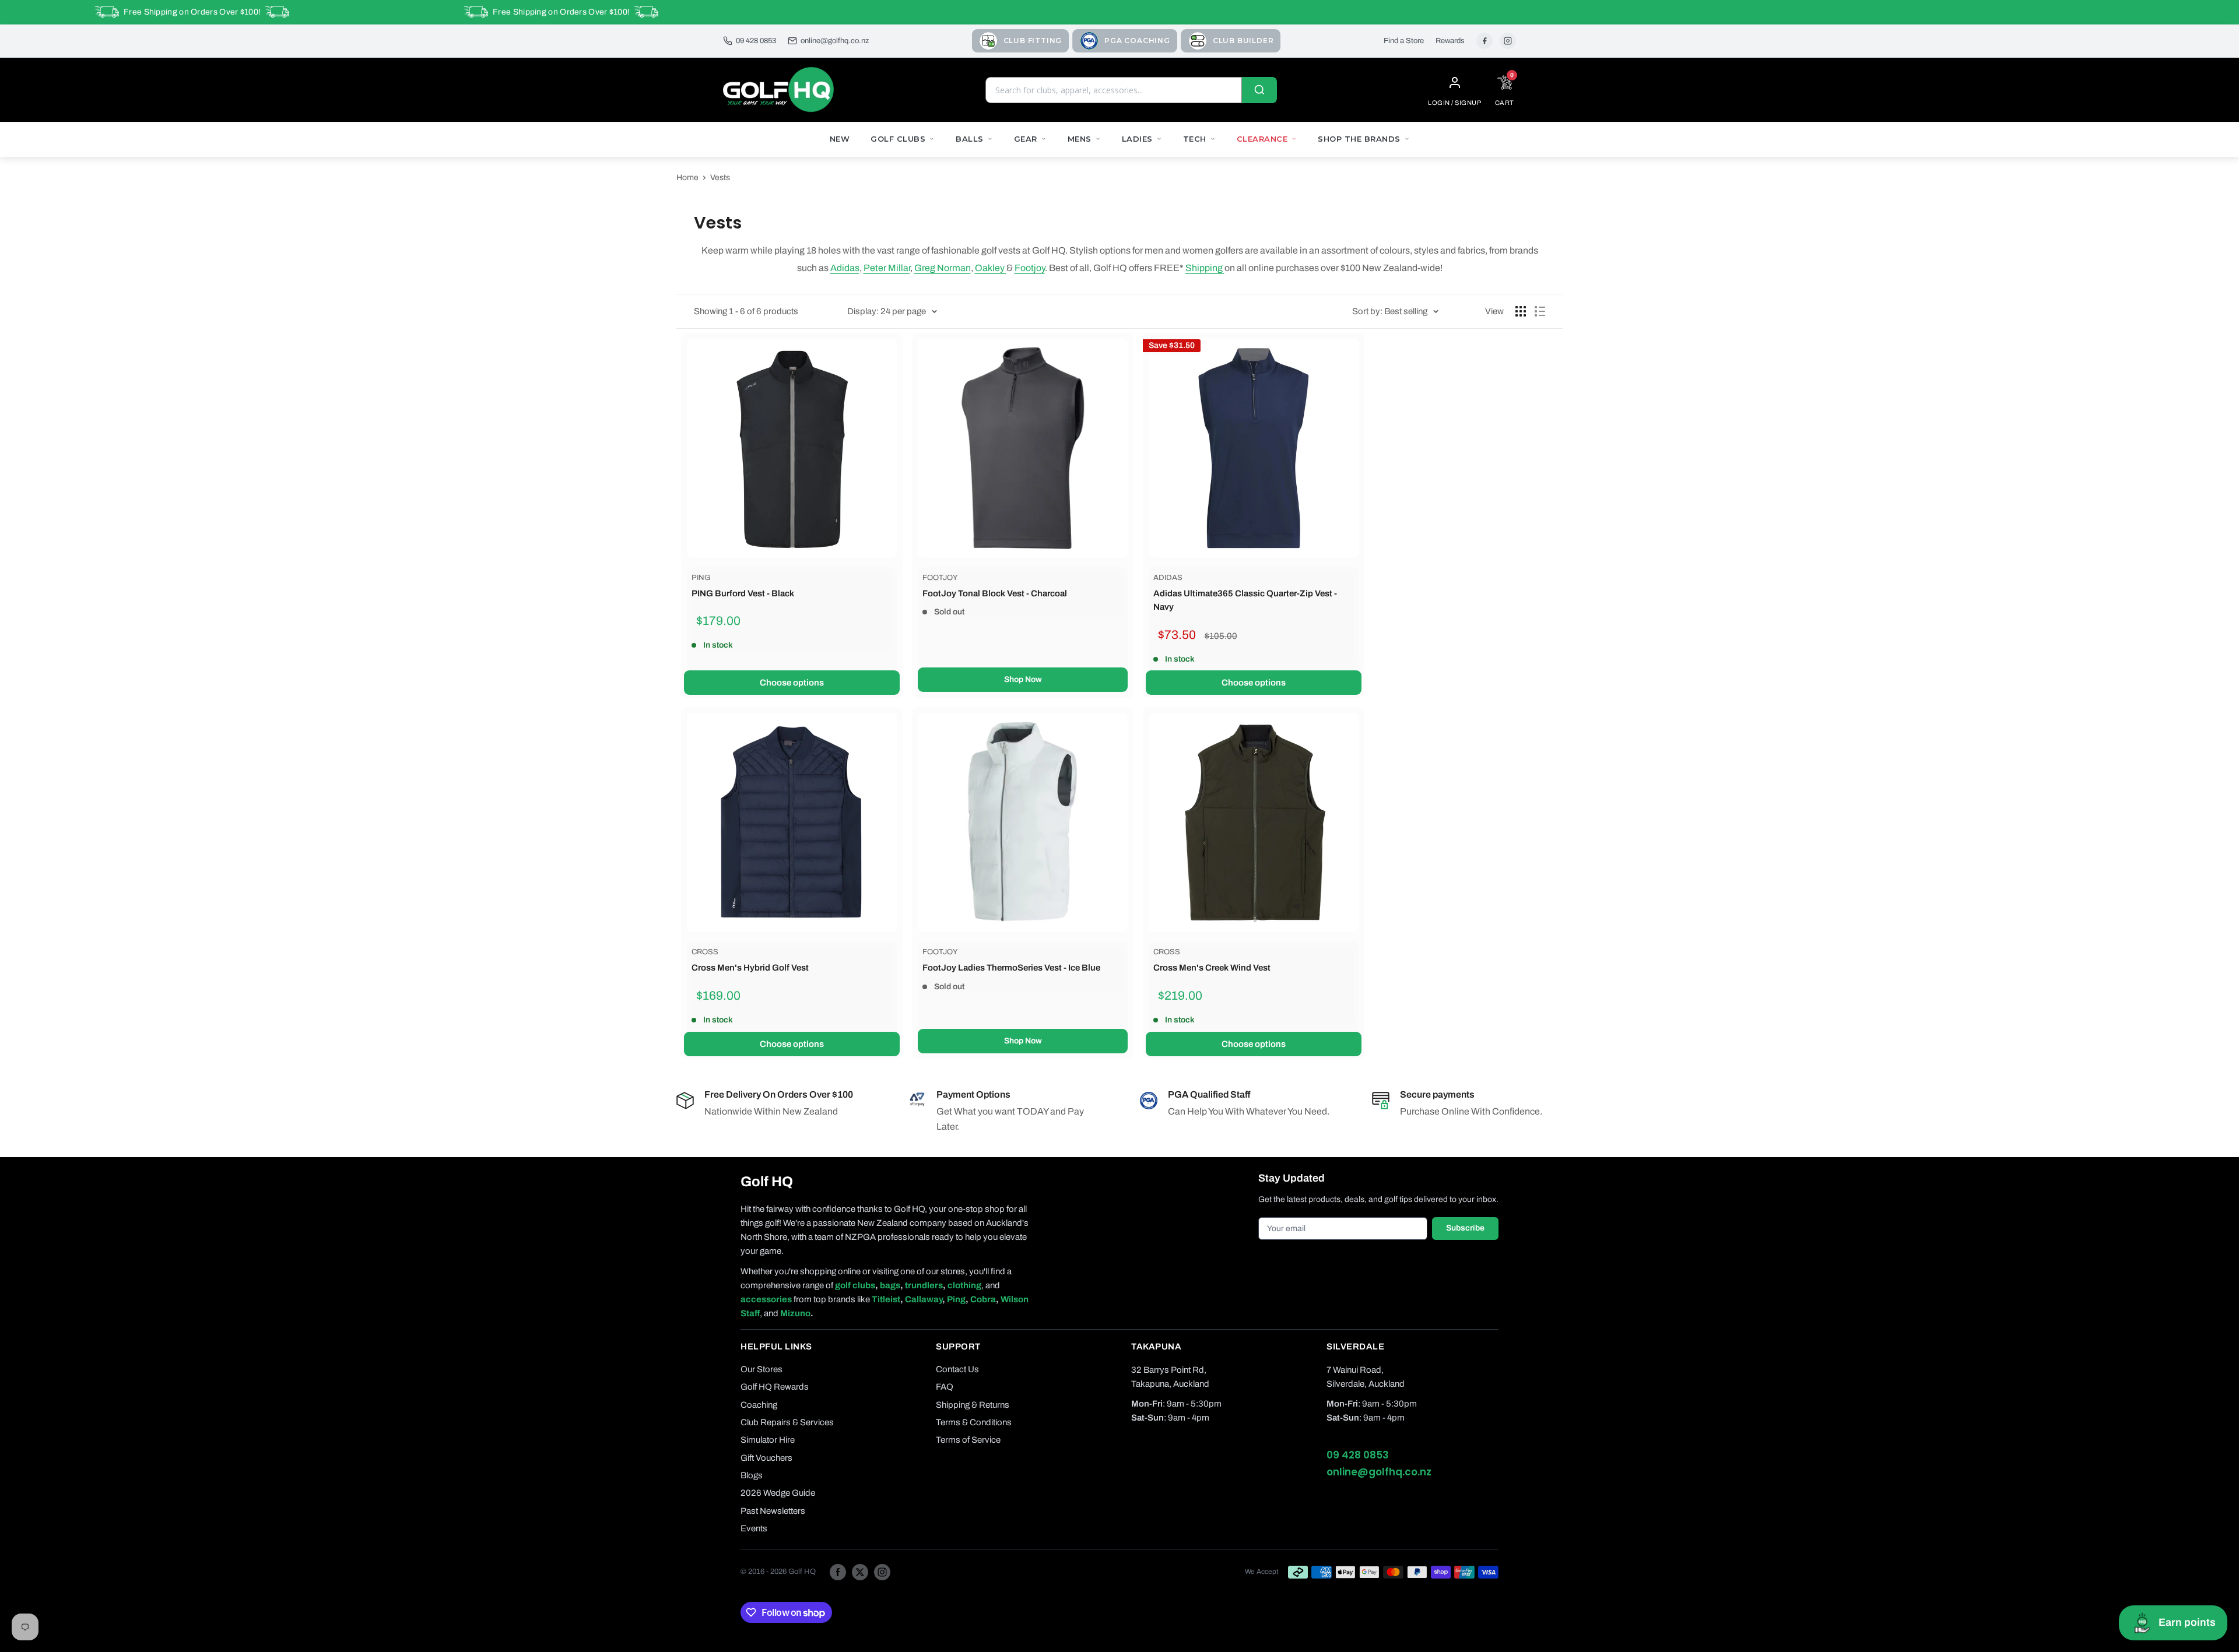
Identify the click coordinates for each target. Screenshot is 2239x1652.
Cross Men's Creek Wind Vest (1212, 968)
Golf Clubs (898, 139)
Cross (705, 952)
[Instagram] (1508, 41)
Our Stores (761, 1369)
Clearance (1262, 139)
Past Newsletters (773, 1511)
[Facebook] (1485, 41)
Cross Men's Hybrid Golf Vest (750, 968)
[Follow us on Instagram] (882, 1572)
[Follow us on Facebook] (838, 1572)
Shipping (1205, 268)
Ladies (1137, 139)
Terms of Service (968, 1440)
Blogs (752, 1475)
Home (687, 177)
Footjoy (1030, 268)
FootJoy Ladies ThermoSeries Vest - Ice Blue (1011, 968)
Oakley (991, 268)
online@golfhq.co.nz (835, 41)
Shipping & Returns (973, 1405)
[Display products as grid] (1521, 311)
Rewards (1450, 41)
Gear (1026, 139)
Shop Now (1023, 679)
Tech (1195, 139)
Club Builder (1243, 41)
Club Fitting (1033, 41)
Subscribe (1465, 1228)
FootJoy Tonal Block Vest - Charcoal (995, 593)
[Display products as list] (1540, 311)
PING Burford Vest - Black (743, 593)
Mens (1080, 139)
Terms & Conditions (974, 1422)
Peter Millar (887, 268)
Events (754, 1528)
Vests (720, 177)
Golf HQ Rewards (775, 1387)
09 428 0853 (756, 41)
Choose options (792, 683)
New (840, 139)
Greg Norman (943, 268)
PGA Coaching (1137, 41)
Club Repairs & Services (787, 1422)
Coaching (759, 1405)
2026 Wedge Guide (778, 1493)
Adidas (845, 268)
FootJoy (940, 578)
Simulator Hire (768, 1440)
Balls (970, 139)
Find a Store (1404, 41)
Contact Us (957, 1369)
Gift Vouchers (766, 1458)
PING (701, 578)
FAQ (945, 1387)
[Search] (1259, 90)
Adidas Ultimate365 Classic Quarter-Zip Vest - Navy (1245, 600)
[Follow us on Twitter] (860, 1572)
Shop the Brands (1359, 139)
